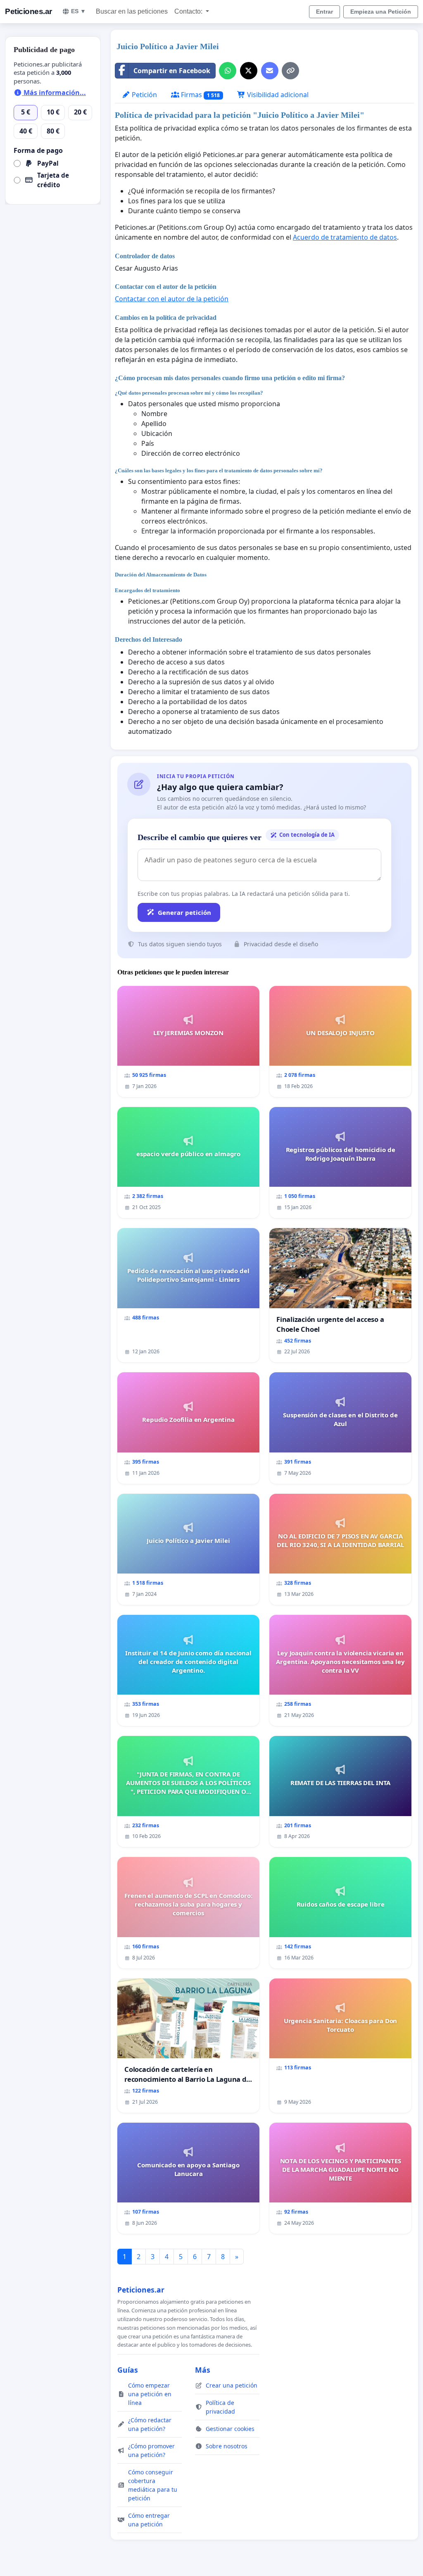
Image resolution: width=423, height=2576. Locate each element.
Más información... (54, 93)
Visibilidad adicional (277, 95)
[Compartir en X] (249, 71)
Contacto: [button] (189, 11)
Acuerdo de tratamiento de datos (345, 237)
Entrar (324, 12)
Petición (144, 95)
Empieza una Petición (381, 12)
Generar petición (184, 912)
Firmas (200, 95)
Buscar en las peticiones (132, 11)
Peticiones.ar (29, 11)
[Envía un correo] (270, 71)
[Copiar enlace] (290, 71)
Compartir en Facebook (172, 71)
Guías (128, 2370)
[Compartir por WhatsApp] (228, 71)
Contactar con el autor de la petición (172, 299)
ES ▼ (78, 11)
